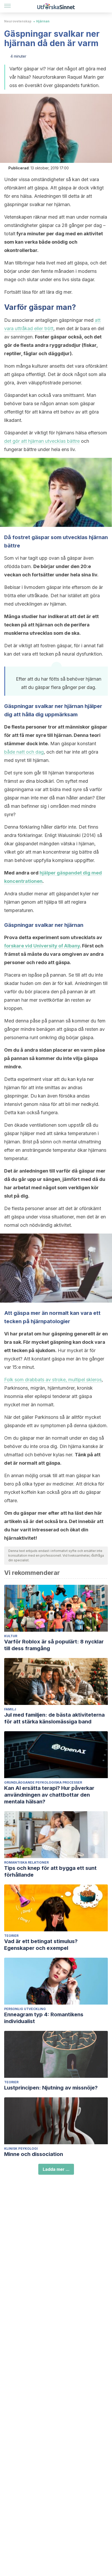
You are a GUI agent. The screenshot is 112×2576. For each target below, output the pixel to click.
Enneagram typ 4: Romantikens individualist (44, 2018)
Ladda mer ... (56, 2169)
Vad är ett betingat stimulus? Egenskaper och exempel (41, 1945)
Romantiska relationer (26, 1862)
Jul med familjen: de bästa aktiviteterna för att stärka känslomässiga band (54, 1718)
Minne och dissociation (34, 2154)
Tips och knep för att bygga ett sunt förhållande (50, 1871)
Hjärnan (43, 21)
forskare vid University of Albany (42, 946)
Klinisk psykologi (21, 2149)
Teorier (11, 1936)
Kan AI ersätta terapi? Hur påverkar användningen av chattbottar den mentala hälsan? (49, 1795)
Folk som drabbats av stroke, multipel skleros (53, 1380)
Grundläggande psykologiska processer (43, 1782)
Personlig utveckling (25, 2009)
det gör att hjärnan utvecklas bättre (42, 441)
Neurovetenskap (18, 21)
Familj (10, 1709)
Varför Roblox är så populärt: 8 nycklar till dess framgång (54, 1645)
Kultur (11, 1636)
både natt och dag (24, 752)
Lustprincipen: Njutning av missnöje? (51, 2088)
